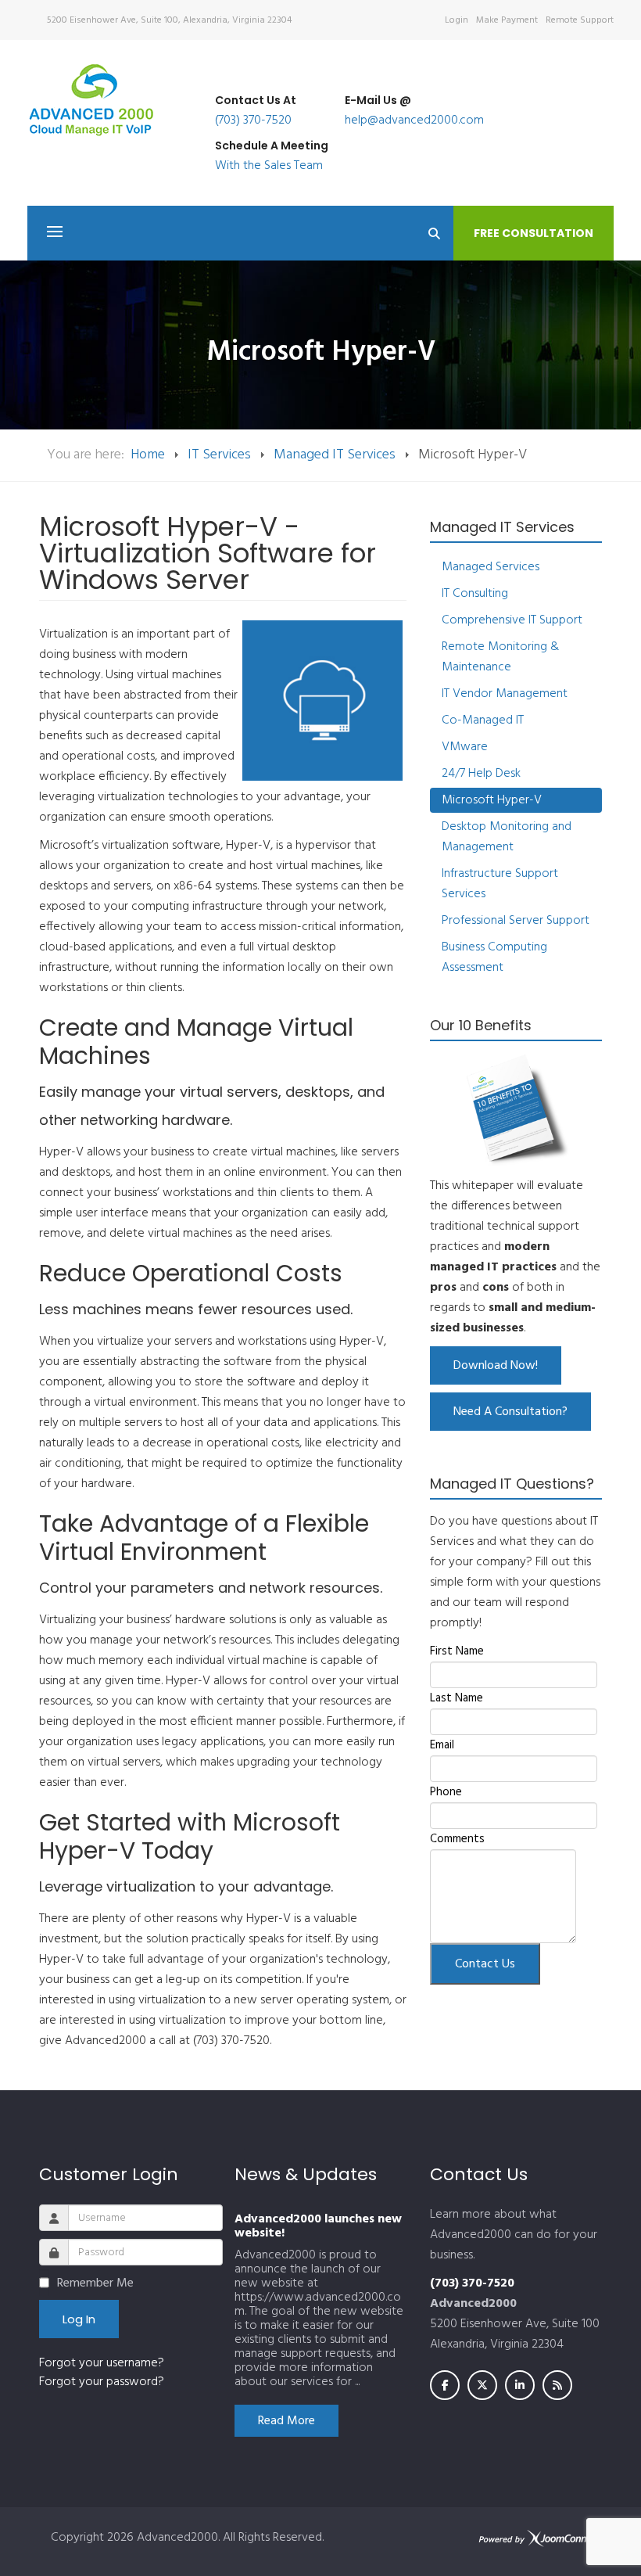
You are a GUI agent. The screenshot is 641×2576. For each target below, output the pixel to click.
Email (442, 1745)
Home (148, 455)
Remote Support (580, 20)
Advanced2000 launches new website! (318, 2226)
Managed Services (491, 567)
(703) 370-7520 (253, 120)
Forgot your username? (102, 2363)
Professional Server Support (516, 921)
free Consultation (534, 233)
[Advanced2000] (91, 100)
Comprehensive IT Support (512, 620)
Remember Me (95, 2283)
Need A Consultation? (510, 1412)
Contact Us (485, 1964)
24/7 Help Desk (481, 774)
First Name (457, 1651)
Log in (79, 2319)
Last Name (457, 1698)
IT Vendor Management (505, 694)
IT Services (219, 455)
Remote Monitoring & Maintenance (500, 657)
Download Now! (496, 1366)
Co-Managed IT (483, 720)
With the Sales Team (269, 166)
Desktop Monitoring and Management (507, 837)
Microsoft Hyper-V (492, 800)
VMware (465, 747)
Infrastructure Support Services (500, 884)
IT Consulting (475, 594)
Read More (286, 2421)
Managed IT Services (335, 455)
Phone (446, 1792)
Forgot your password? (102, 2382)
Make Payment (507, 20)
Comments (457, 1839)
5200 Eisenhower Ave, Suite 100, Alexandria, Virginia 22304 (169, 20)
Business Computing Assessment (494, 957)
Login (457, 20)
